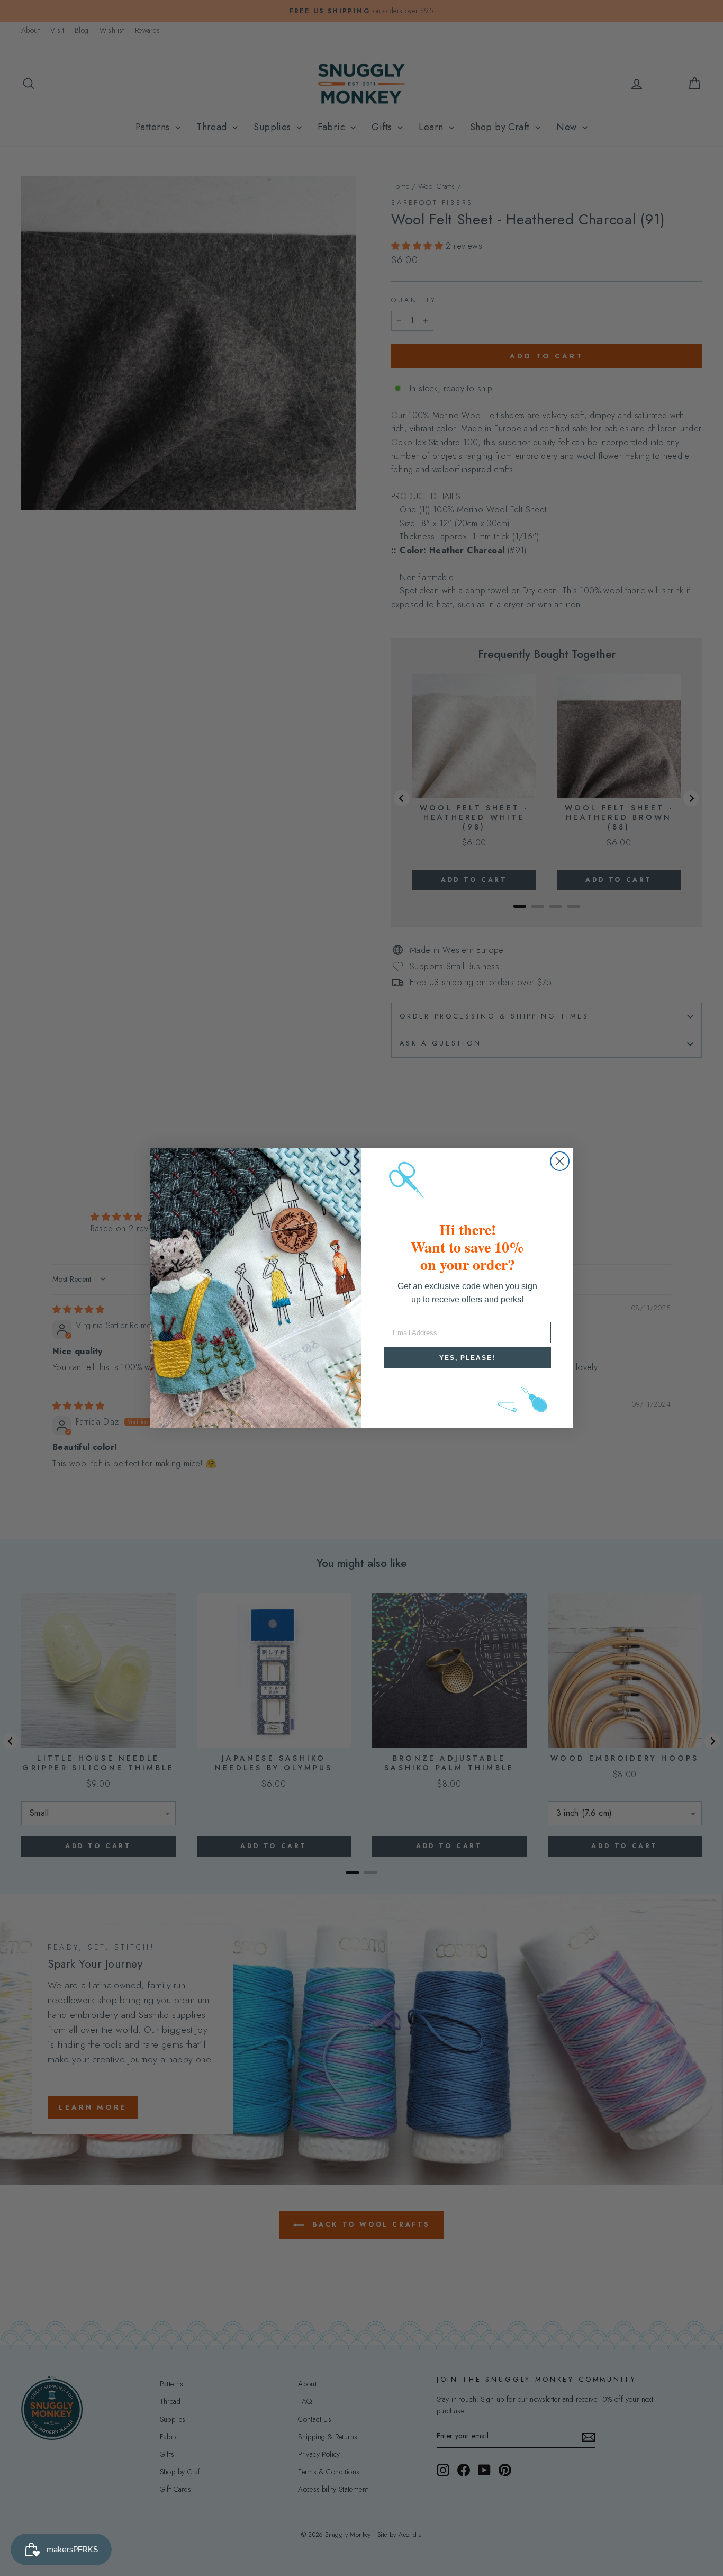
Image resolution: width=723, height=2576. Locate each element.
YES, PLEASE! (467, 1358)
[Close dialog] (560, 1161)
